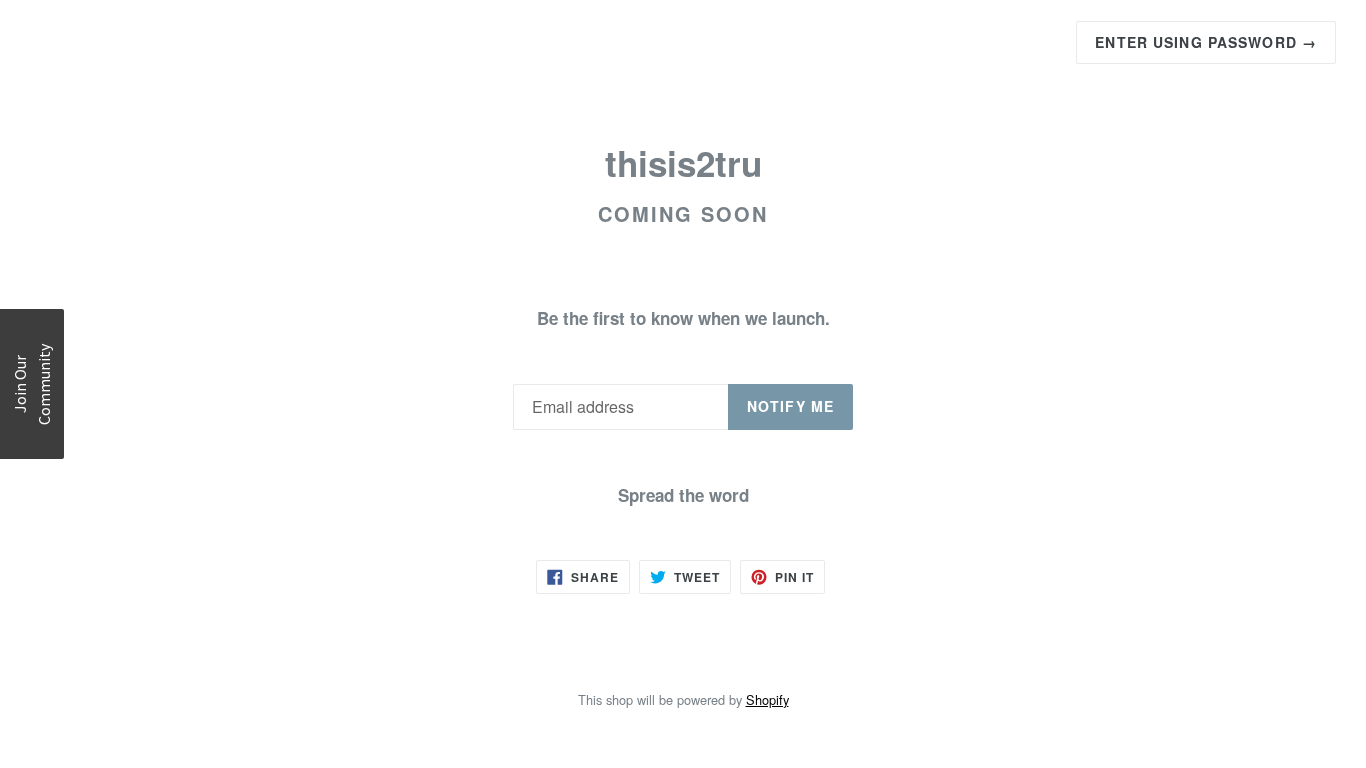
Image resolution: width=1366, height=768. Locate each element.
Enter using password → (1206, 42)
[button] (32, 384)
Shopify (767, 699)
